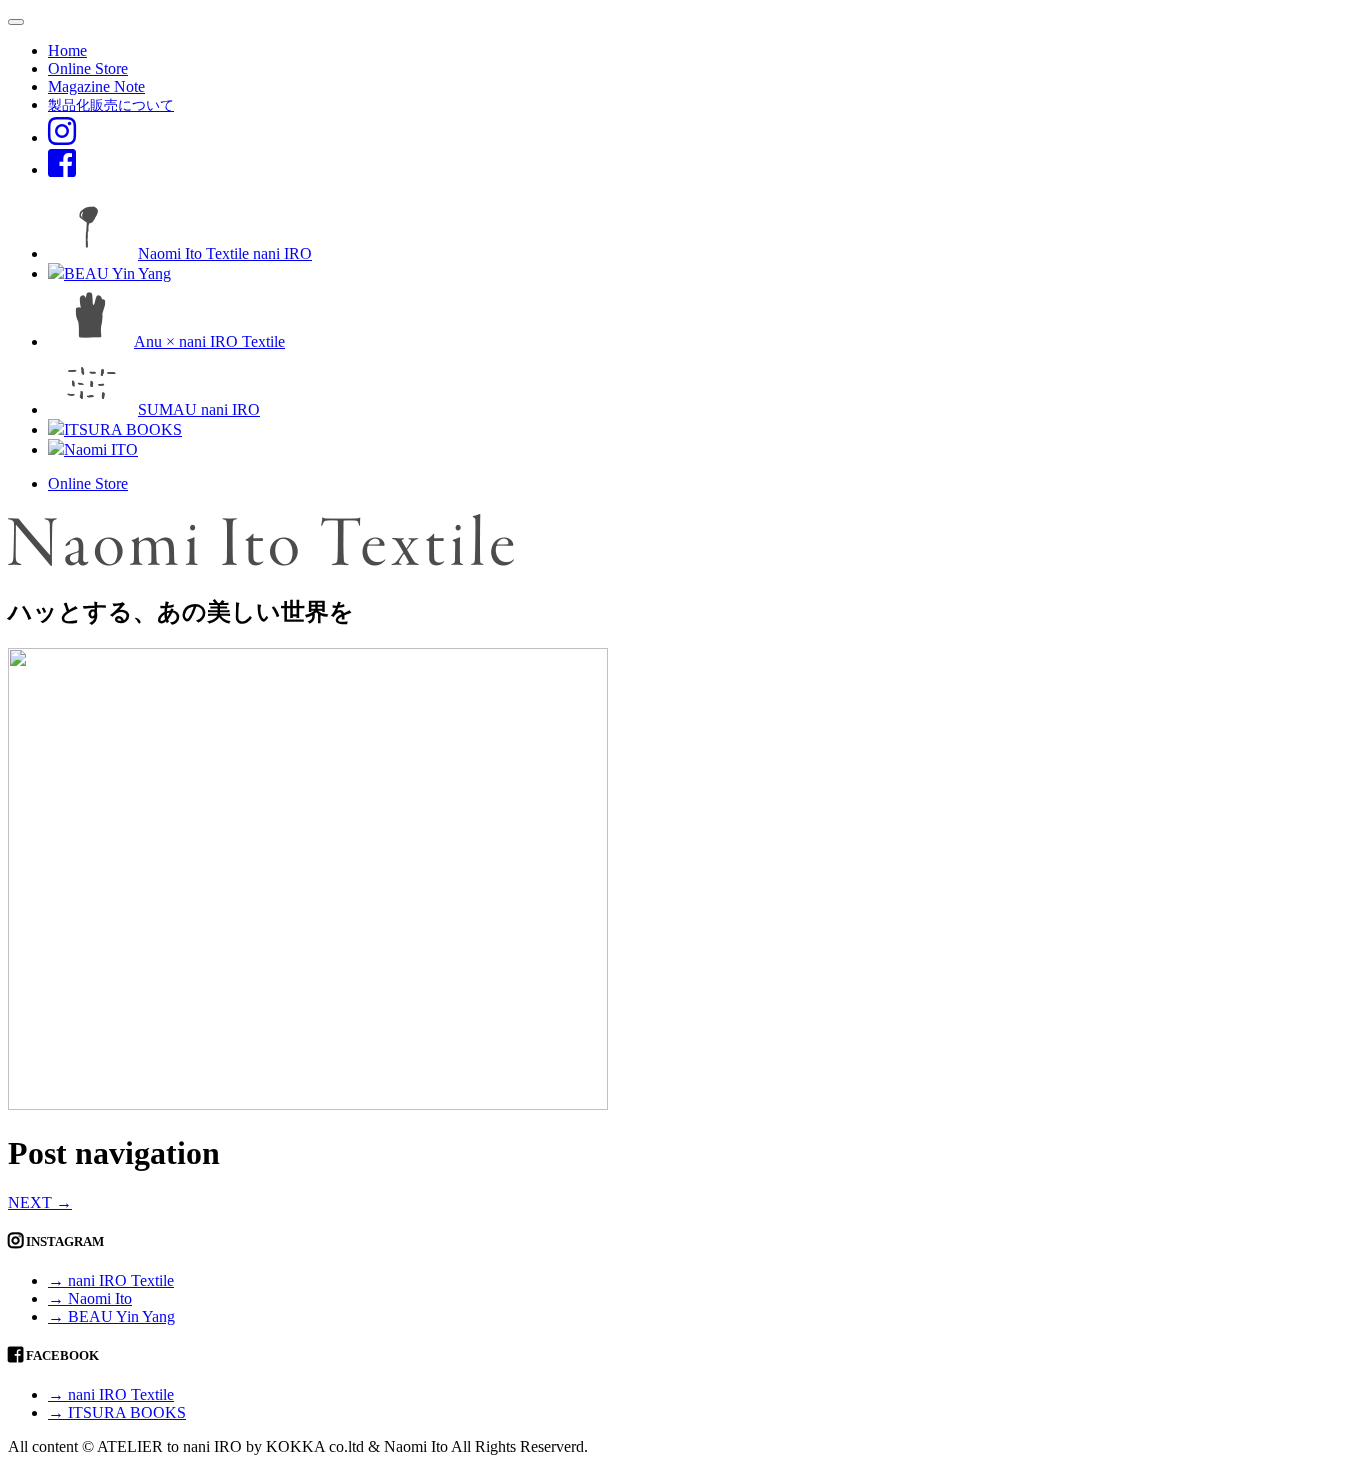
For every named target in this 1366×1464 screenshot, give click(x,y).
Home (67, 50)
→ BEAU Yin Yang (111, 1316)
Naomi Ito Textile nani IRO (225, 253)
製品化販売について (111, 105)
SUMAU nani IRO (199, 409)
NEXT (40, 1202)
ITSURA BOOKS (123, 429)
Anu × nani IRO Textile (209, 341)
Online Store (88, 68)
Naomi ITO (101, 449)
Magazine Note (96, 86)
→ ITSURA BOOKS (117, 1412)
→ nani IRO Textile (111, 1280)
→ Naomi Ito (90, 1298)
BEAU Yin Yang (117, 273)
